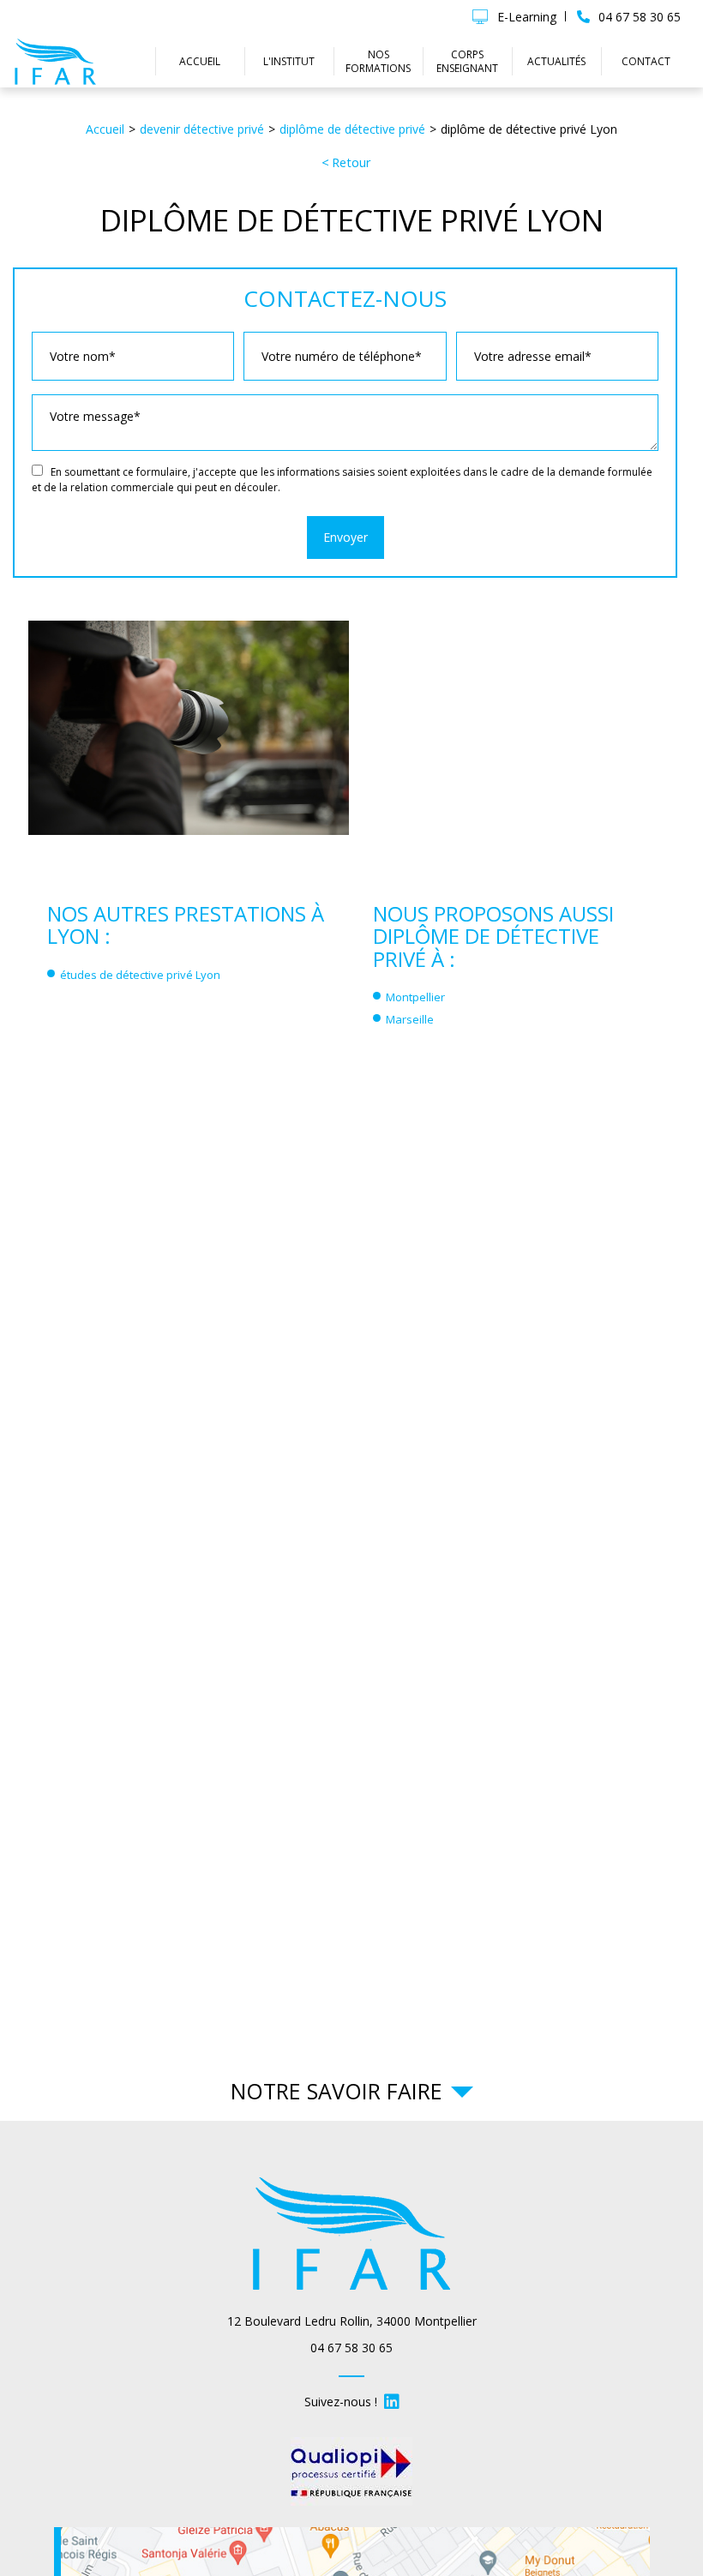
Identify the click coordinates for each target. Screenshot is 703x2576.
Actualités (556, 61)
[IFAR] (56, 61)
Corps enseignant (467, 61)
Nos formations (378, 61)
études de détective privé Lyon (140, 975)
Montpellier (415, 997)
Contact (646, 61)
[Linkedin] (392, 2402)
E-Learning (527, 17)
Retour (351, 162)
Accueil (200, 61)
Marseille (410, 1019)
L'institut (289, 61)
